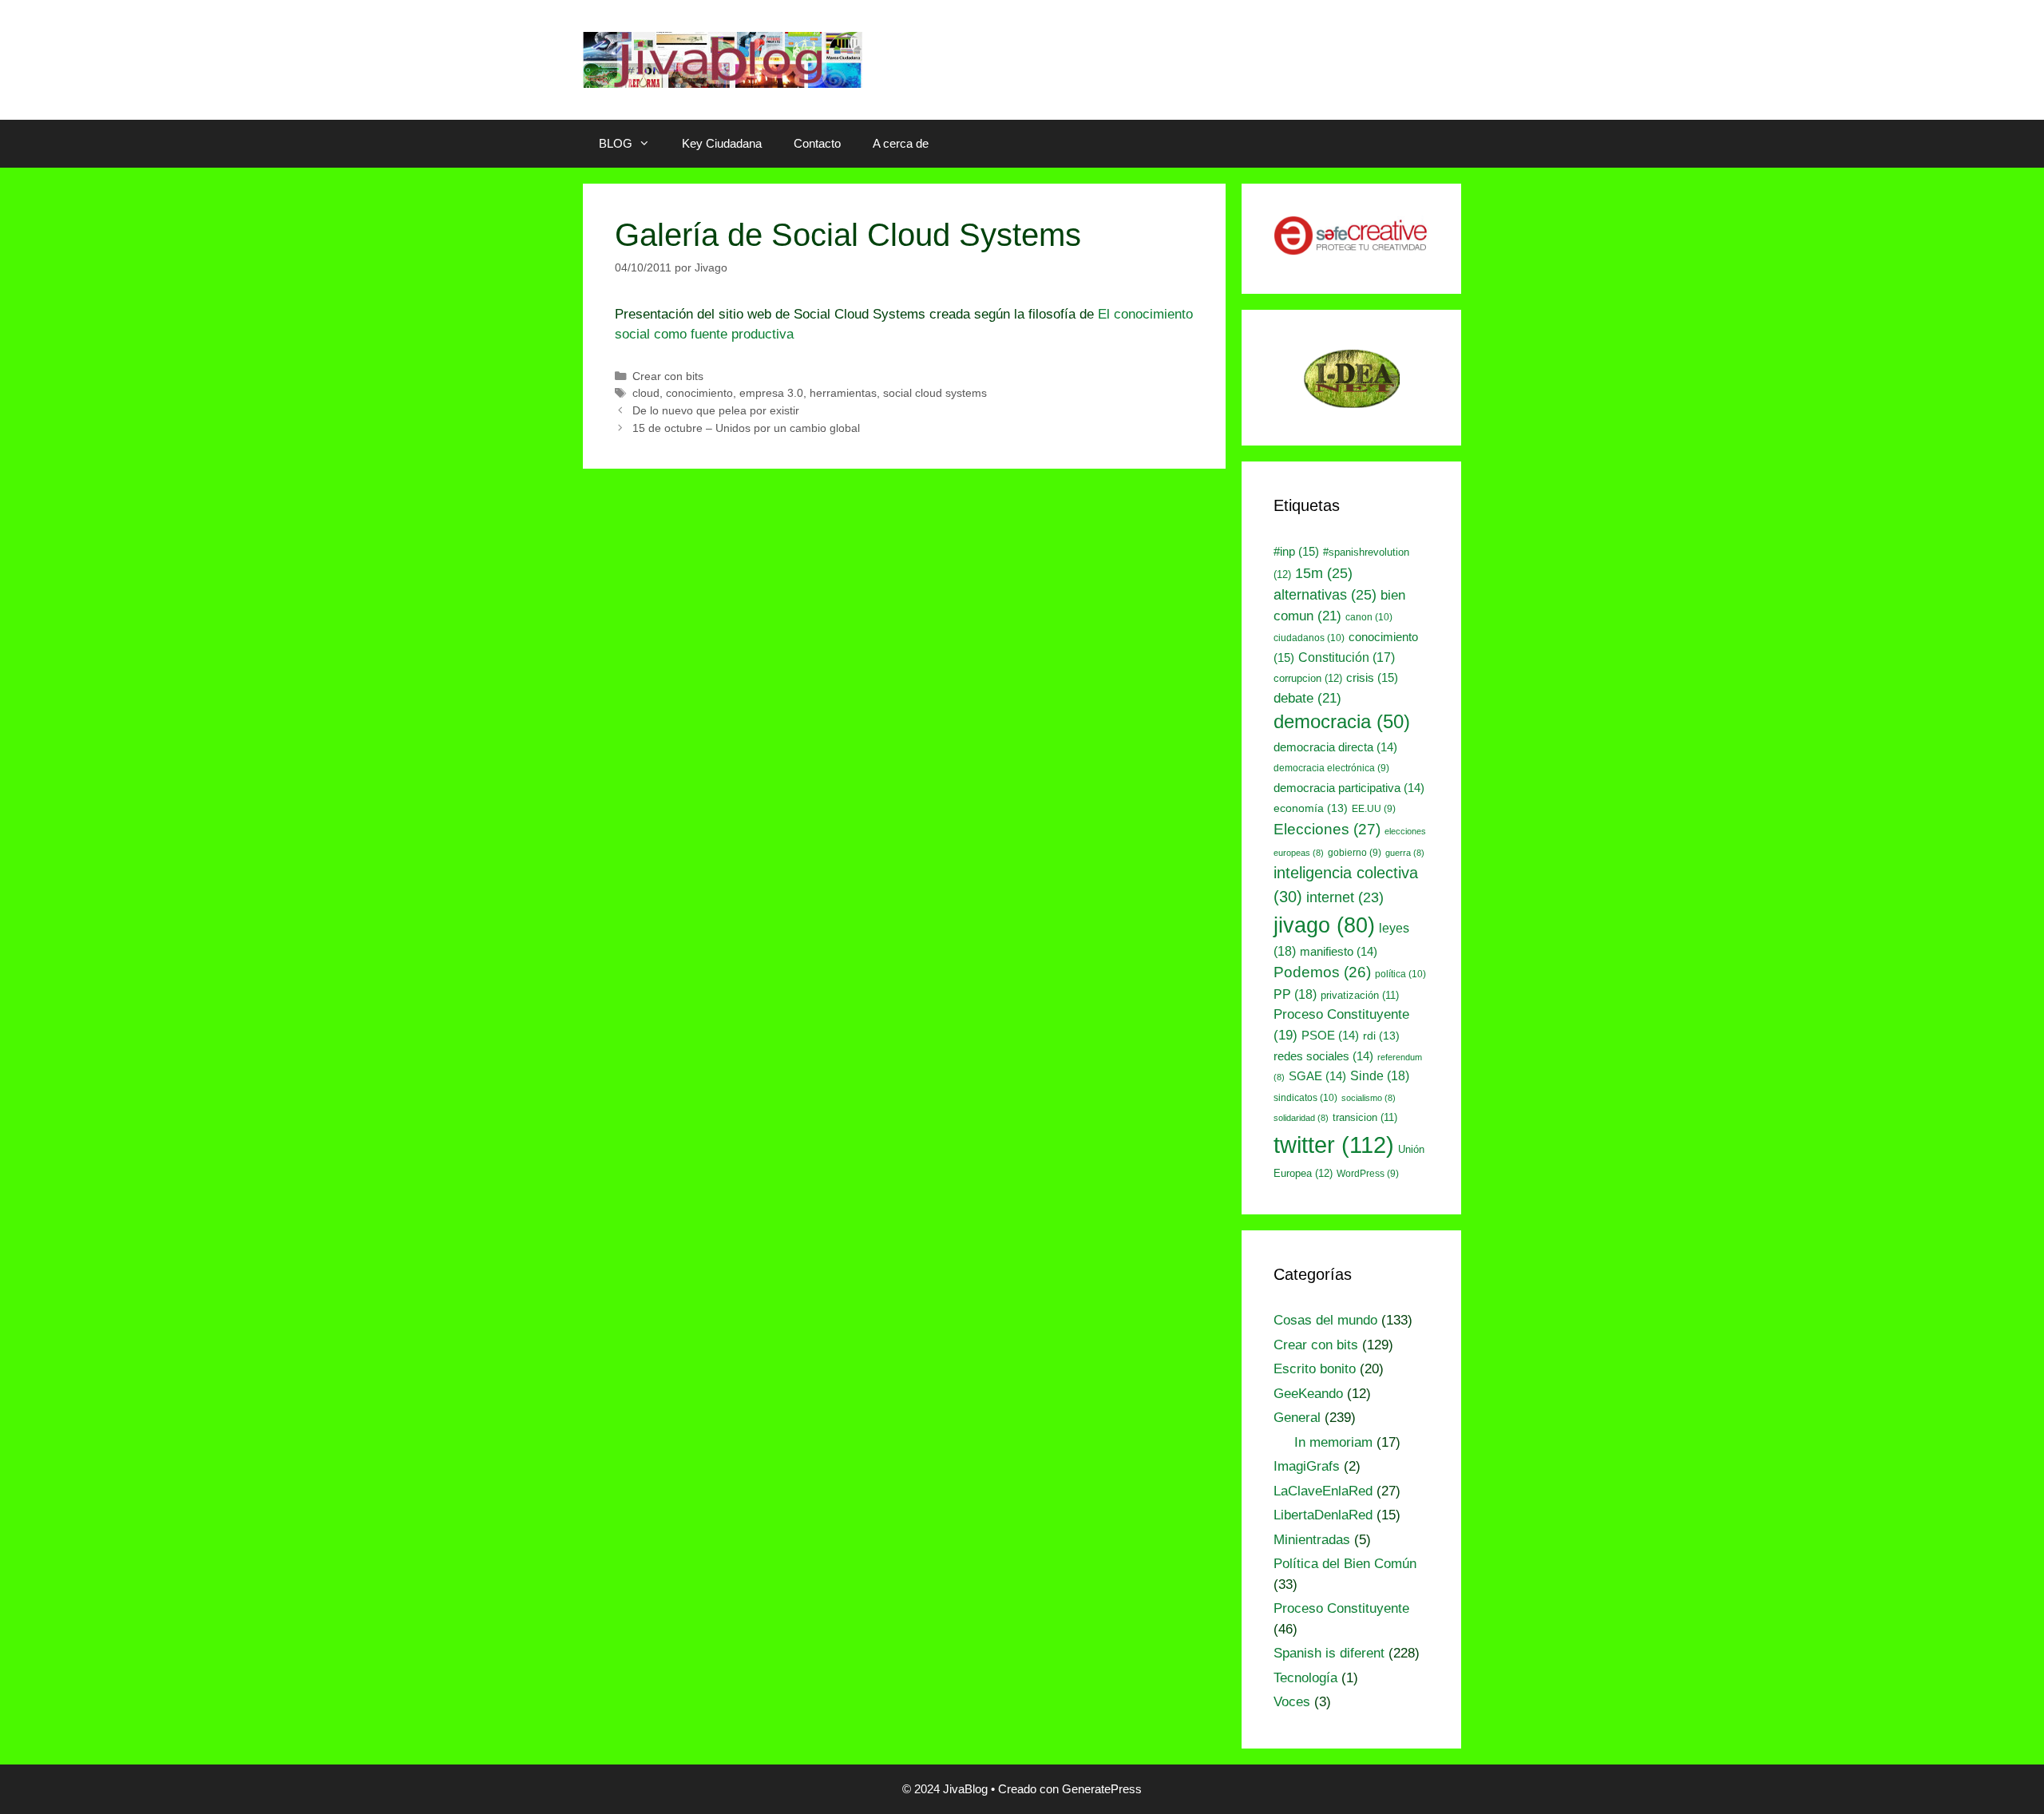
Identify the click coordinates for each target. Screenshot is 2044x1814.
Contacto (817, 143)
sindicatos (1305, 1098)
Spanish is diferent (1329, 1653)
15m (1324, 573)
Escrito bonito (1315, 1369)
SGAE (1317, 1076)
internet (1345, 897)
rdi (1381, 1036)
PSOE (1330, 1036)
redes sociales (1323, 1056)
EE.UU (1374, 809)
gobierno (1355, 853)
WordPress (1368, 1174)
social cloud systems (935, 393)
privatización (1360, 995)
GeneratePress (1102, 1789)
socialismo (1369, 1098)
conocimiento (699, 393)
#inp (1296, 552)
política (1400, 974)
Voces (1292, 1702)
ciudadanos (1309, 638)
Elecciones (1327, 829)
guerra (1405, 853)
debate (1307, 698)
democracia (1342, 722)
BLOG (616, 143)
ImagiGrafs (1307, 1466)
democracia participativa (1349, 788)
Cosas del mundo (1325, 1320)
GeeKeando (1308, 1394)
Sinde (1380, 1075)
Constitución (1347, 657)
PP (1295, 994)
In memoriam (1333, 1442)
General (1297, 1418)
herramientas (843, 393)
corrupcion (1308, 678)
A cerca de (901, 143)
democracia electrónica (1331, 768)
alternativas (1325, 594)
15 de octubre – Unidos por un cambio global (746, 428)
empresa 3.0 (771, 393)
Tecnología (1305, 1678)
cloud (646, 393)
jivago (1324, 925)
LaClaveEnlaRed (1323, 1491)
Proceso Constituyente (1341, 1608)
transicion (1365, 1117)
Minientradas (1312, 1540)
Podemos (1322, 972)
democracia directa (1335, 747)
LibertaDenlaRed (1323, 1515)
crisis (1372, 678)
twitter (1334, 1145)
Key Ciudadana (722, 143)
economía (1311, 808)
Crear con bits (668, 376)
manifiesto (1339, 952)
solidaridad (1301, 1118)
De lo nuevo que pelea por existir (716, 410)
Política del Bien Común (1345, 1564)
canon (1369, 617)
